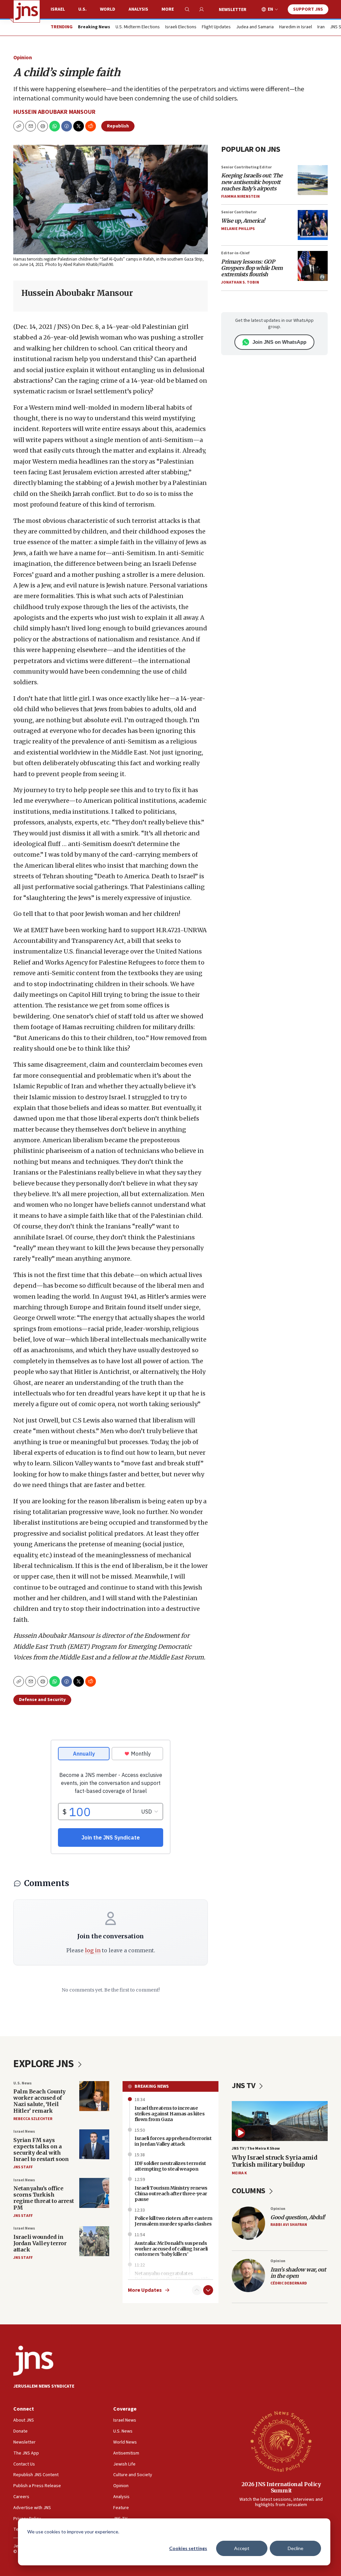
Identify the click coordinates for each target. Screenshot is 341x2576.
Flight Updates (216, 27)
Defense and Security (42, 1700)
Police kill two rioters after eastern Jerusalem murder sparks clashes (173, 2221)
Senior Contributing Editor (246, 167)
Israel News (24, 2132)
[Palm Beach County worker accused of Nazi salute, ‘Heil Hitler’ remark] (94, 2096)
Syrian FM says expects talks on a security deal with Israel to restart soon (41, 2150)
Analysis (138, 9)
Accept (242, 2548)
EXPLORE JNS (44, 2064)
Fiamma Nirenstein (240, 197)
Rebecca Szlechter (33, 2119)
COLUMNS (249, 2191)
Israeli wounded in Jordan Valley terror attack (40, 2243)
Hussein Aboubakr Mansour (54, 112)
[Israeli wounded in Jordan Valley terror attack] (94, 2241)
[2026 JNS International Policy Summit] (281, 2441)
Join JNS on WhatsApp (279, 342)
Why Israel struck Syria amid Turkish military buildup (275, 2161)
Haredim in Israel (296, 27)
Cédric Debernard (289, 2283)
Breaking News (152, 2086)
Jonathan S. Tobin (240, 282)
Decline (296, 2548)
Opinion (23, 58)
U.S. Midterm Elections (138, 27)
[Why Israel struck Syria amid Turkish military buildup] (280, 2121)
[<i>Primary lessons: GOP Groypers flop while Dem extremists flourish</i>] (313, 266)
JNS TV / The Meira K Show (256, 2148)
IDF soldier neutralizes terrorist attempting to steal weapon (170, 2166)
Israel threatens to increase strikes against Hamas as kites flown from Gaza (170, 2114)
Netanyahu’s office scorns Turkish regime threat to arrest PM (44, 2198)
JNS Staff (23, 2167)
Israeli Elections (181, 27)
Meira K (239, 2173)
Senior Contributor (239, 212)
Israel (58, 9)
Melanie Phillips (238, 229)
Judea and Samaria (255, 27)
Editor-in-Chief (235, 253)
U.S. (82, 9)
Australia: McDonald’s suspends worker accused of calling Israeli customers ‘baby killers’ (171, 2249)
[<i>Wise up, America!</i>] (313, 225)
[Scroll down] (208, 2290)
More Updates (145, 2290)
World (108, 9)
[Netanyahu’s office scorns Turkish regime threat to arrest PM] (94, 2193)
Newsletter (233, 10)
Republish (118, 126)
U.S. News (22, 2083)
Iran (321, 27)
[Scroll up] (197, 2290)
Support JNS (308, 9)
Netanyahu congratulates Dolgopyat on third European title (172, 2276)
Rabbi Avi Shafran (289, 2225)
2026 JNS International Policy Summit (281, 2487)
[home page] (27, 11)
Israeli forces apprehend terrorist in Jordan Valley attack (173, 2141)
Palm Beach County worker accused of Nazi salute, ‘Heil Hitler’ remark (39, 2101)
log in (93, 1950)
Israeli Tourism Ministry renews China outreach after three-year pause (171, 2194)
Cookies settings (188, 2548)
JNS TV (244, 2086)
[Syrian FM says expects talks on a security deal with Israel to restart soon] (94, 2144)
